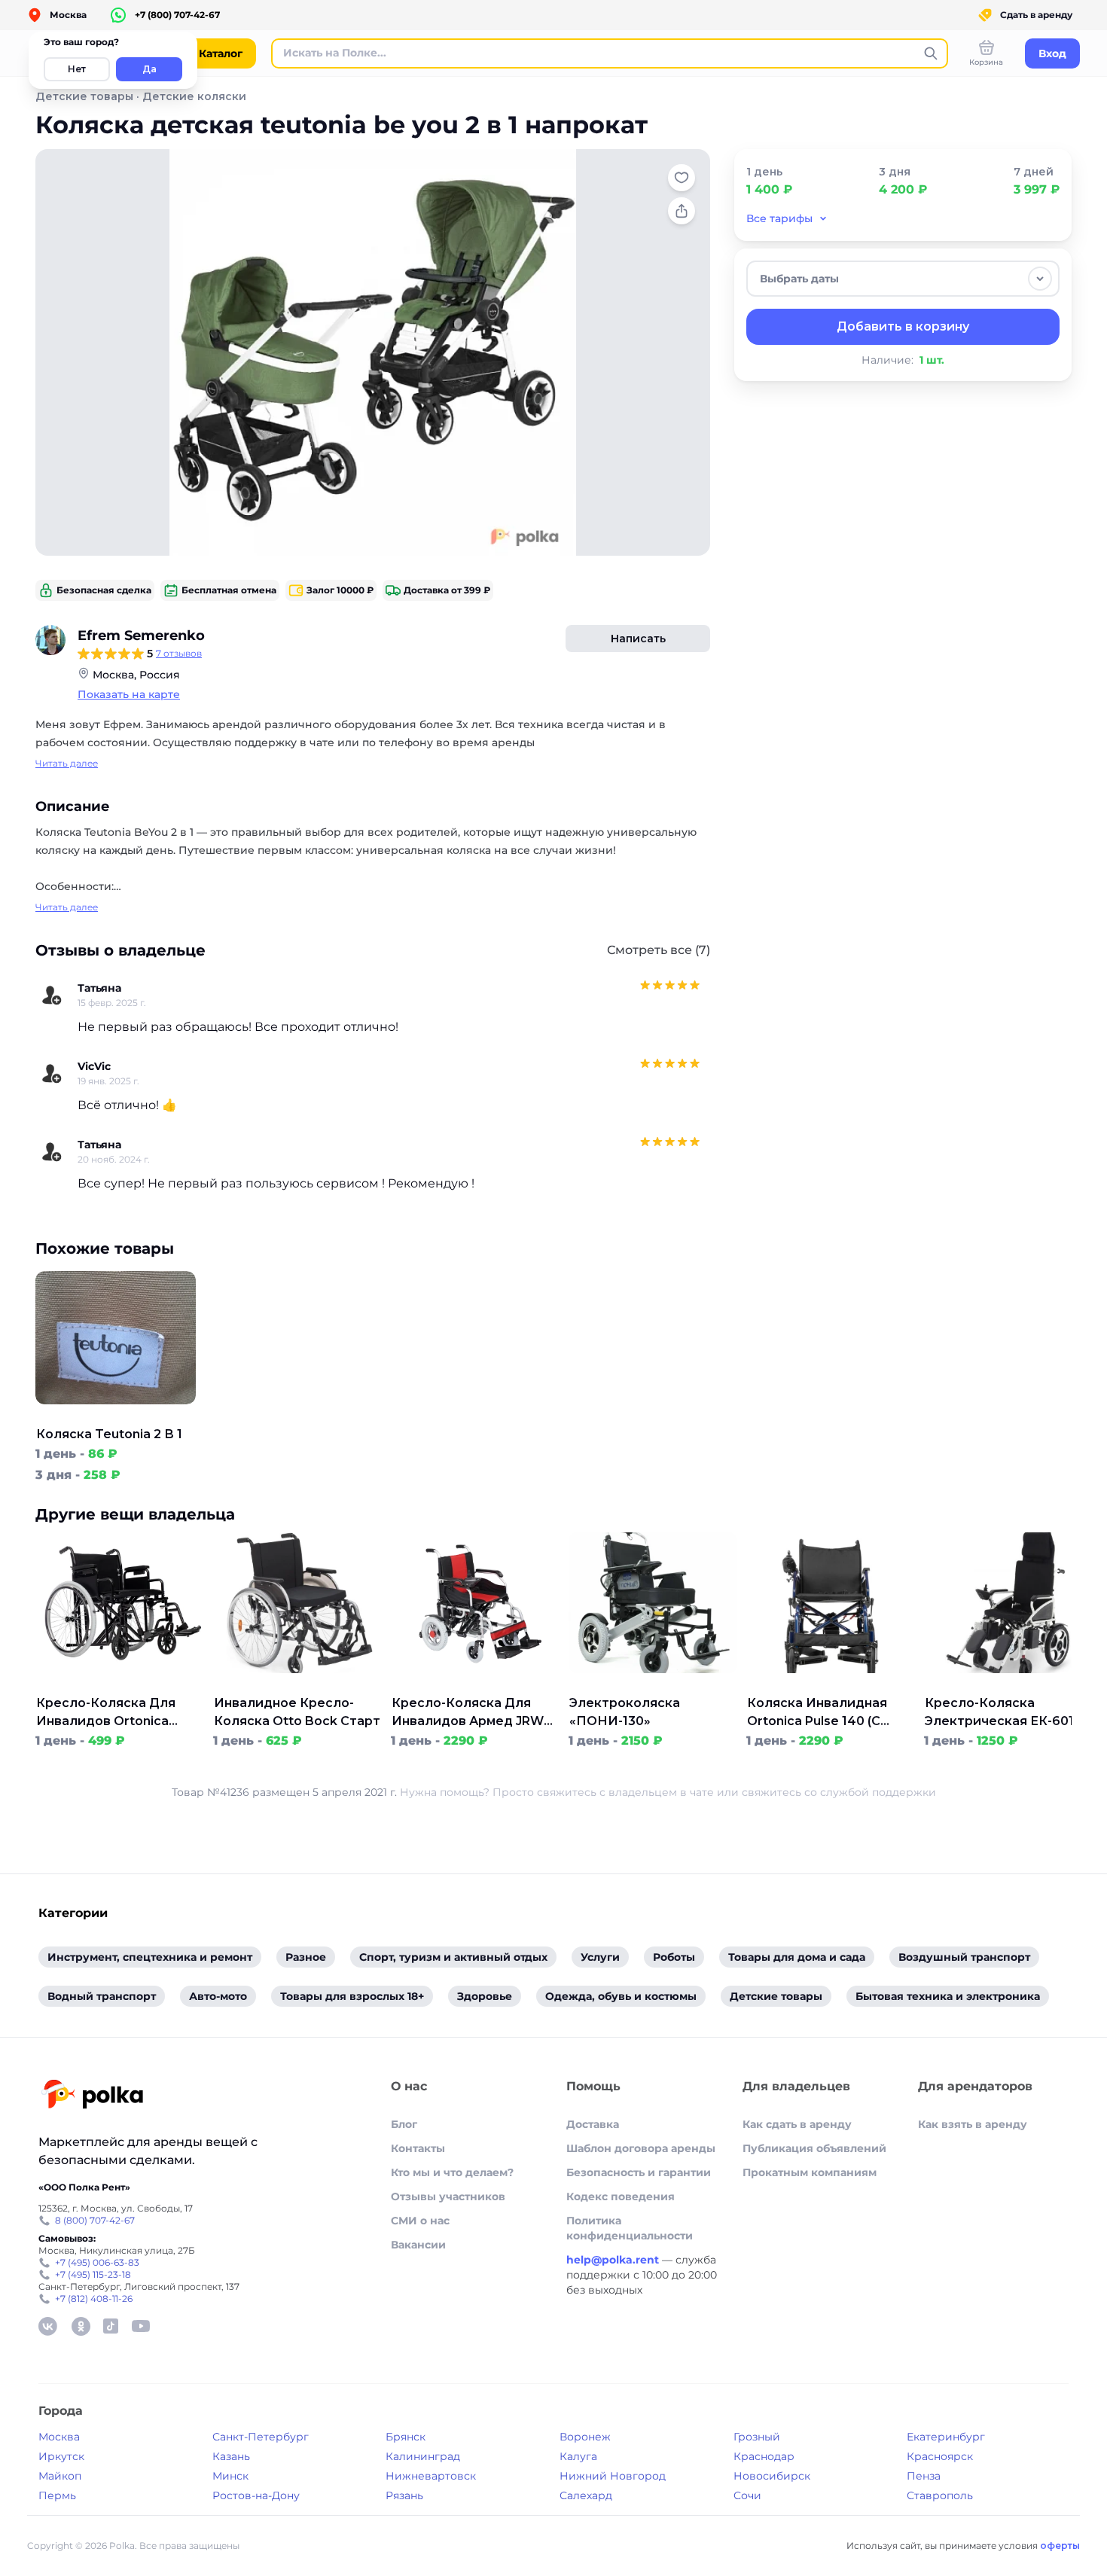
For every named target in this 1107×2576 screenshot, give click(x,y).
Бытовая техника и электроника (948, 1996)
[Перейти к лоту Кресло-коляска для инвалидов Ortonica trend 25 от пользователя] (120, 1685)
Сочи (747, 2495)
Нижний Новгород (613, 2476)
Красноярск (940, 2456)
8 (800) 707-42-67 (95, 2220)
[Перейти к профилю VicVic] (52, 1074)
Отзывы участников (448, 2196)
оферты (1060, 2546)
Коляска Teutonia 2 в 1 (109, 1434)
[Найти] (931, 53)
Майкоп (60, 2476)
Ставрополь (940, 2495)
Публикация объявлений (814, 2148)
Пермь (57, 2495)
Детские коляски (194, 96)
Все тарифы (779, 218)
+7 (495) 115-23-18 (93, 2274)
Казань (231, 2456)
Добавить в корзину (903, 326)
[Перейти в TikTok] (111, 2326)
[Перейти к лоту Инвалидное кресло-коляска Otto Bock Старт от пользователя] (297, 1685)
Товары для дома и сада (797, 1957)
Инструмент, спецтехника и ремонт (150, 1957)
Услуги (600, 1957)
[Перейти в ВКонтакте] (47, 2326)
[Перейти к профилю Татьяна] (52, 995)
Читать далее (67, 763)
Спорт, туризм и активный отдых (453, 1957)
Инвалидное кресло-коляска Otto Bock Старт (297, 1712)
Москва (59, 2437)
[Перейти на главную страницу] (92, 2096)
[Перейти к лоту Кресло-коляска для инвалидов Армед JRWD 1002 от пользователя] (475, 1685)
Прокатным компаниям (810, 2172)
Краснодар (764, 2456)
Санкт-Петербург (261, 2437)
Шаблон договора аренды (641, 2148)
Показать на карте (129, 694)
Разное (306, 1957)
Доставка (593, 2124)
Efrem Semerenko (141, 636)
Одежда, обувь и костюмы (621, 1996)
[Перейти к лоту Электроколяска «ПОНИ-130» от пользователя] (653, 1685)
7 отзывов (179, 653)
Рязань (404, 2495)
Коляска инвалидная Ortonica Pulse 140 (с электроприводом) (817, 1713)
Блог (404, 2124)
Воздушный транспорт (964, 1957)
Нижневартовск (431, 2476)
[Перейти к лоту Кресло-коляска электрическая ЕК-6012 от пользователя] (1008, 1685)
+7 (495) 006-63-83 (97, 2262)
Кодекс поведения (621, 2196)
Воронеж (585, 2437)
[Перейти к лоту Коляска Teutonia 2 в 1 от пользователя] (116, 1416)
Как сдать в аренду (797, 2124)
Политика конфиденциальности (630, 2228)
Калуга (578, 2456)
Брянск (406, 2437)
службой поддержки (878, 1792)
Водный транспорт (102, 1996)
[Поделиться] (682, 211)
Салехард (586, 2495)
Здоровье (485, 1996)
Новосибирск (772, 2476)
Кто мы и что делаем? (452, 2172)
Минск (230, 2476)
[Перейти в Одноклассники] (81, 2326)
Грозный (757, 2437)
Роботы (674, 1957)
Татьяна (99, 988)
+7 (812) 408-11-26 (94, 2299)
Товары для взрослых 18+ (352, 1996)
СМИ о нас (420, 2221)
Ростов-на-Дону (256, 2495)
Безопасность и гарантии (639, 2172)
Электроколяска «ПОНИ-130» (625, 1712)
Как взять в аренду (973, 2124)
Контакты (418, 2148)
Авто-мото (218, 1996)
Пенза (924, 2476)
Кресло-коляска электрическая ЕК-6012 (1003, 1712)
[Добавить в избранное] (682, 178)
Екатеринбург (946, 2437)
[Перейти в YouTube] (141, 2326)
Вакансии (418, 2245)
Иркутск (61, 2456)
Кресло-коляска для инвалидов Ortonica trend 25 (106, 1713)
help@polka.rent (614, 2260)
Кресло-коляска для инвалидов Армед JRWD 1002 (473, 1713)
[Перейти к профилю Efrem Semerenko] (50, 640)
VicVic (94, 1066)
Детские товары (84, 96)
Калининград (423, 2456)
